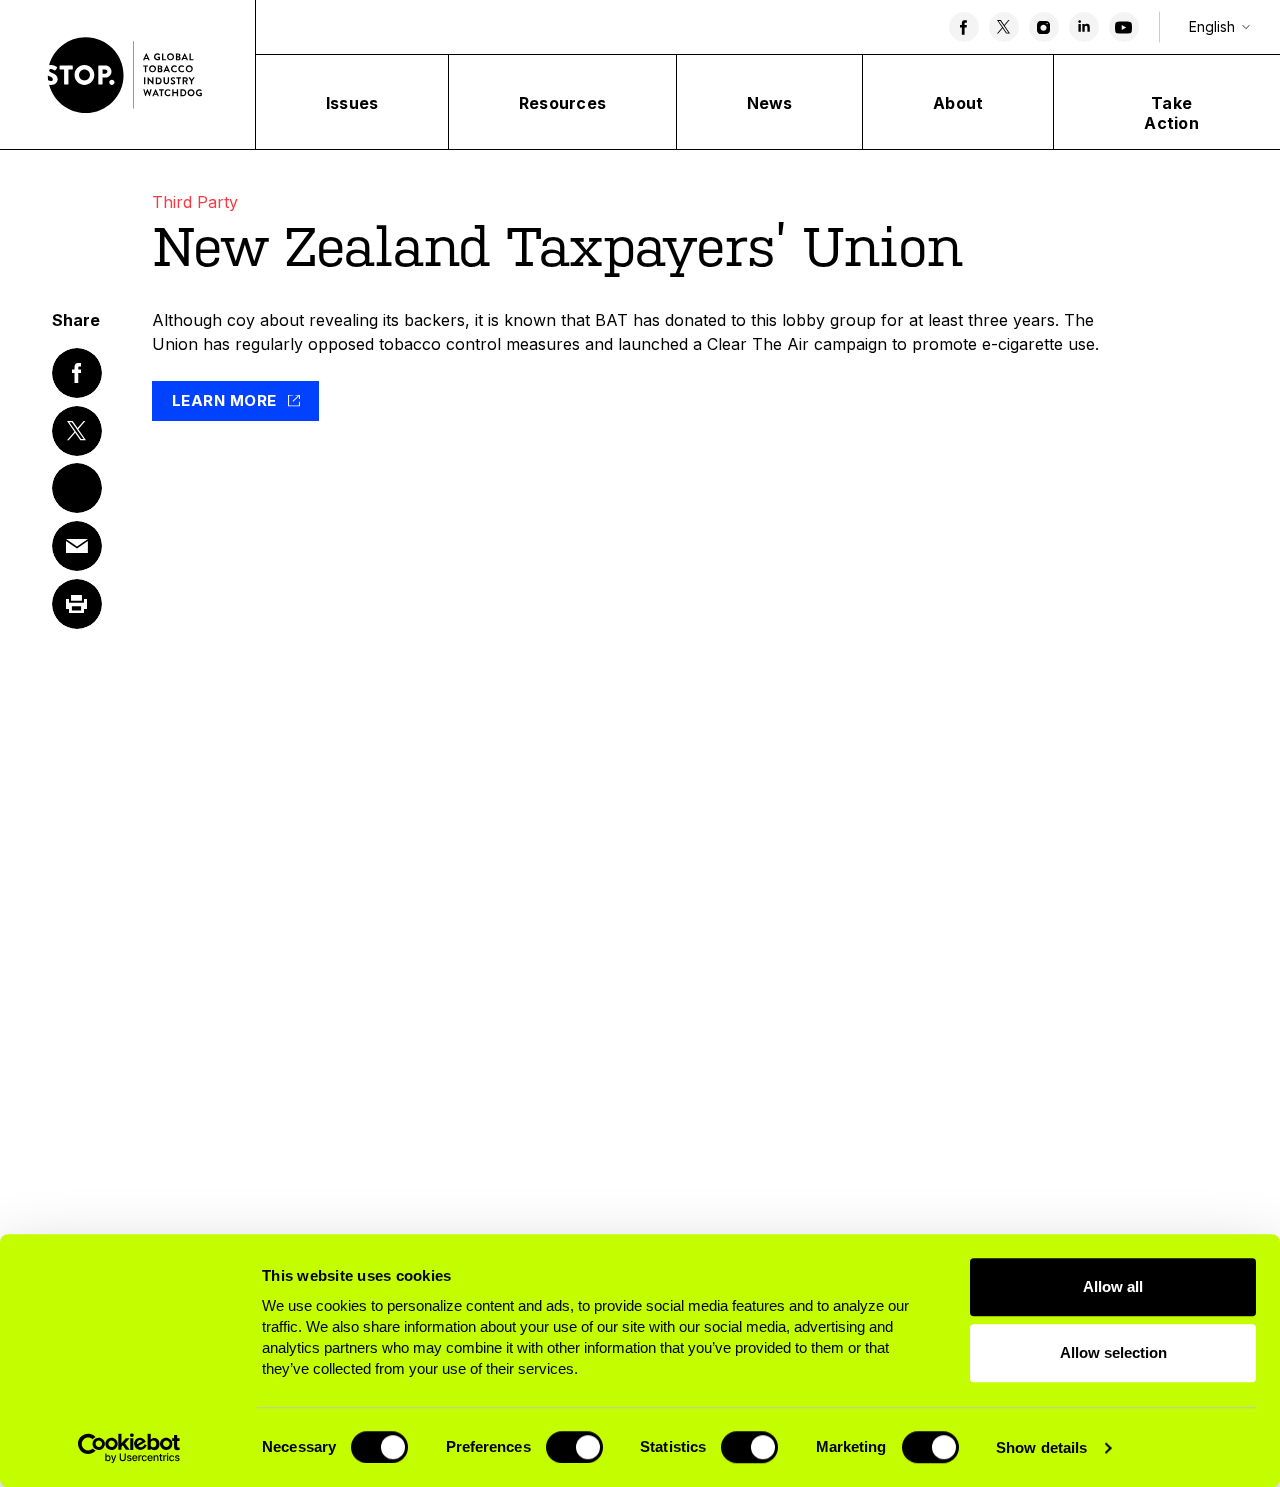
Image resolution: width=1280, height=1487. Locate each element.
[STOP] (128, 75)
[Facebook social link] (964, 27)
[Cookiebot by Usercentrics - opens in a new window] (129, 1448)
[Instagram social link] (1044, 27)
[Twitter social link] (1004, 27)
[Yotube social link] (1124, 27)
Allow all (1113, 1286)
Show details (1041, 1447)
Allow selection (1113, 1352)
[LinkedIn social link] (1084, 27)
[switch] (574, 1447)
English (1212, 26)
